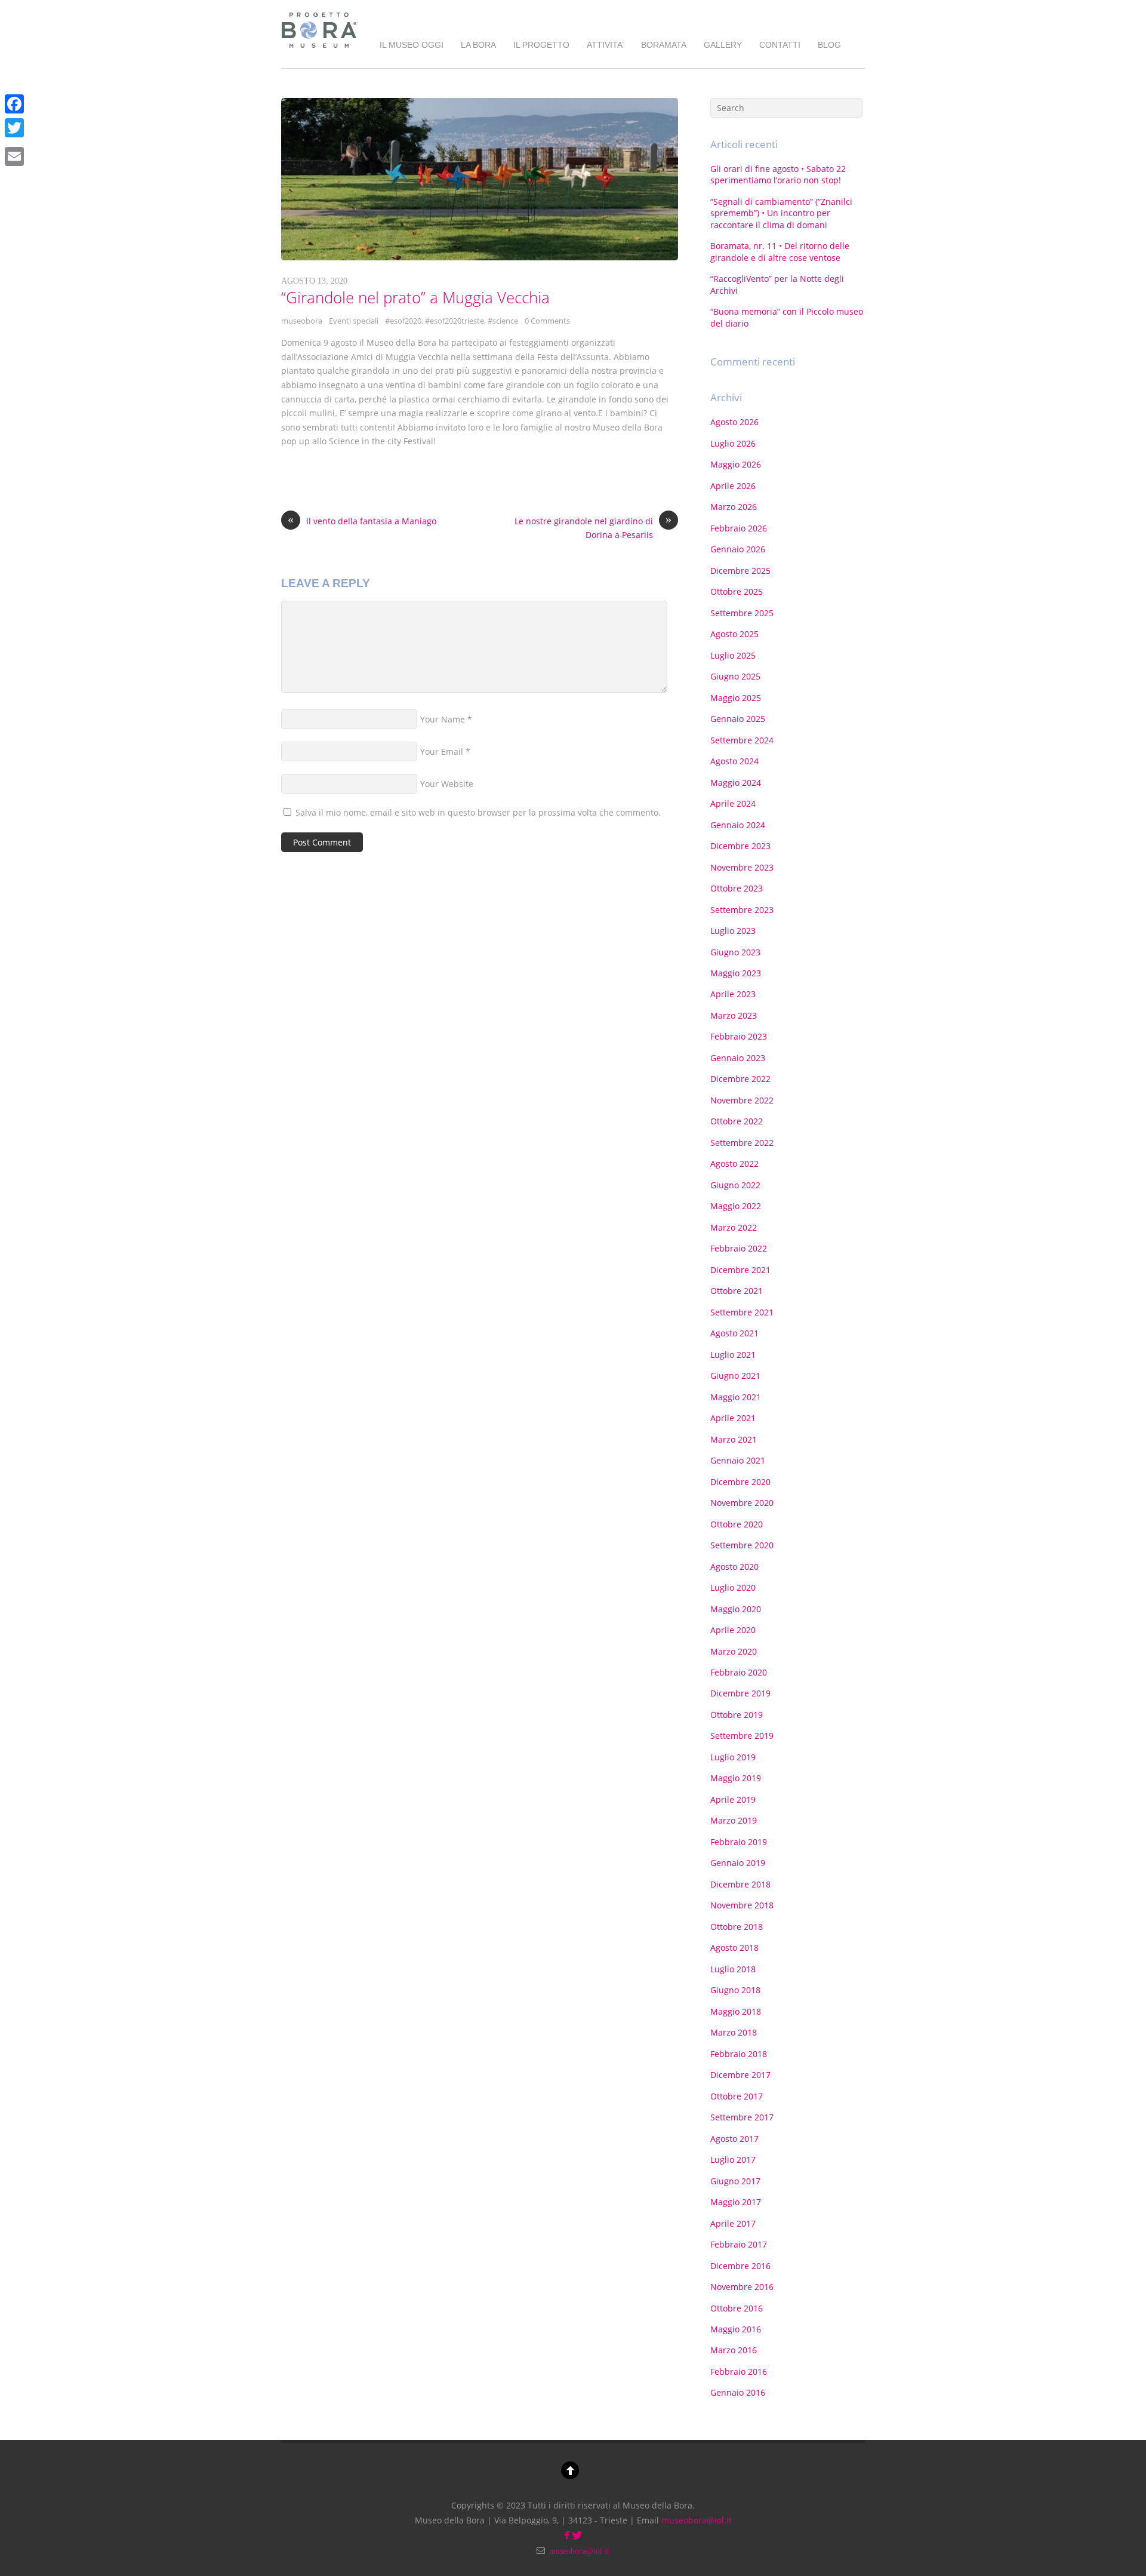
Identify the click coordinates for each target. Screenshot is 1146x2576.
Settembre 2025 (742, 613)
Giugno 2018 (735, 1990)
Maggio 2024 (736, 783)
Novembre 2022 (742, 1100)
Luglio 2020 (733, 1587)
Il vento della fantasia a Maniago (362, 520)
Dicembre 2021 (740, 1270)
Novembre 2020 (742, 1503)
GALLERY (723, 45)
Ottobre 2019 (737, 1715)
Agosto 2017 (734, 2139)
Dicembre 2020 (740, 1482)
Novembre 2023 (742, 867)
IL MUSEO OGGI (412, 45)
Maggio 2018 (736, 2011)
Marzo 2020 (734, 1651)
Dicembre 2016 (740, 2266)
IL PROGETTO (541, 45)
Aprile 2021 (733, 1418)
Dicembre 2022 (740, 1079)
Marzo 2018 (734, 2032)
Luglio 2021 (733, 1355)
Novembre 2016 (742, 2287)
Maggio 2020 (736, 1609)
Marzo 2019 (734, 1820)
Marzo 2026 (734, 507)
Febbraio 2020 (739, 1672)
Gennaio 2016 (738, 2392)
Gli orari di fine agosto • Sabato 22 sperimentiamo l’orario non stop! (778, 174)
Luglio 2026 (733, 443)
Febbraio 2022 (739, 1248)
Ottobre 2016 (737, 2308)
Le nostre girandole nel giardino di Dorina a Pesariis (593, 528)
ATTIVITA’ (605, 45)
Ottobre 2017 (737, 2096)
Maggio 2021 (736, 1397)
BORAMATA (664, 45)
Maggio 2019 (736, 1778)
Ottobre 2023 (737, 888)
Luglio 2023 (733, 931)
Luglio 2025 (733, 655)
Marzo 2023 (734, 1015)
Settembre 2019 (742, 1736)
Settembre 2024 (742, 740)
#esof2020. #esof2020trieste (435, 321)
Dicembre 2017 (740, 2075)
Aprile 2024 (733, 803)
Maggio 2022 (736, 1206)
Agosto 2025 (734, 634)
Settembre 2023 (742, 910)
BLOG (829, 45)
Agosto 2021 (734, 1333)
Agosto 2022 (734, 1163)
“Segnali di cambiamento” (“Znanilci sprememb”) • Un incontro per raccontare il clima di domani (781, 213)
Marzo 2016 (734, 2350)
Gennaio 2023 (738, 1058)
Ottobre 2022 (737, 1121)
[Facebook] (14, 104)
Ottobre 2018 (737, 1927)
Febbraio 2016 (739, 2371)
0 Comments (547, 321)
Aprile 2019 (733, 1799)
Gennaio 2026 (738, 549)
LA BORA (478, 45)
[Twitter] (14, 128)
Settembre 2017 (742, 2117)
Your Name (443, 719)
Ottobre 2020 (737, 1524)
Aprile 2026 (733, 486)
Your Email (442, 751)
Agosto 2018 (734, 1948)
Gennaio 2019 (738, 1863)
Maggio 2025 (736, 698)
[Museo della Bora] (319, 50)
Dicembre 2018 (740, 1884)
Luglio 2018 (733, 1969)
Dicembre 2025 (740, 571)
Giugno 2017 (735, 2181)
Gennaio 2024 (738, 825)
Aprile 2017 (733, 2223)
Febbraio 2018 (739, 2054)
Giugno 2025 (735, 676)
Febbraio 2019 (739, 1842)
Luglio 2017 (733, 2160)
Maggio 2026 (736, 464)
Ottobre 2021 (737, 1291)
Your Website (447, 784)
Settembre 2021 (742, 1312)
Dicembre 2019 (740, 1693)
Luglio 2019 (733, 1757)
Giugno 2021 (735, 1375)
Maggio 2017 (736, 2202)
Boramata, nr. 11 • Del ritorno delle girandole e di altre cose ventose (780, 251)
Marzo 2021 (734, 1439)
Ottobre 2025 (737, 591)
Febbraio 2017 (739, 2244)
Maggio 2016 (736, 2329)
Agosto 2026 (734, 422)
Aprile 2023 (733, 994)
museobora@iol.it (697, 2520)
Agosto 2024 (734, 761)
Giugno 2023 (735, 952)
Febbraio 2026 (739, 528)
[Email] (14, 156)
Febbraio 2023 (739, 1036)
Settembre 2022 (742, 1143)
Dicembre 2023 (740, 846)
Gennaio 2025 (738, 719)
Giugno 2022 (735, 1185)
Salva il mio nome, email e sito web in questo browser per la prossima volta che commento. (478, 812)
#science (503, 321)
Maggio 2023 (736, 973)
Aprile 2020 (733, 1630)
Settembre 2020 (742, 1545)
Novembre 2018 (742, 1905)
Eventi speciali (354, 321)
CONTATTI (780, 45)
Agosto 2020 (734, 1567)
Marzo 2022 (734, 1227)
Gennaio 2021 (738, 1460)
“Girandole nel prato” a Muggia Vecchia (415, 297)
